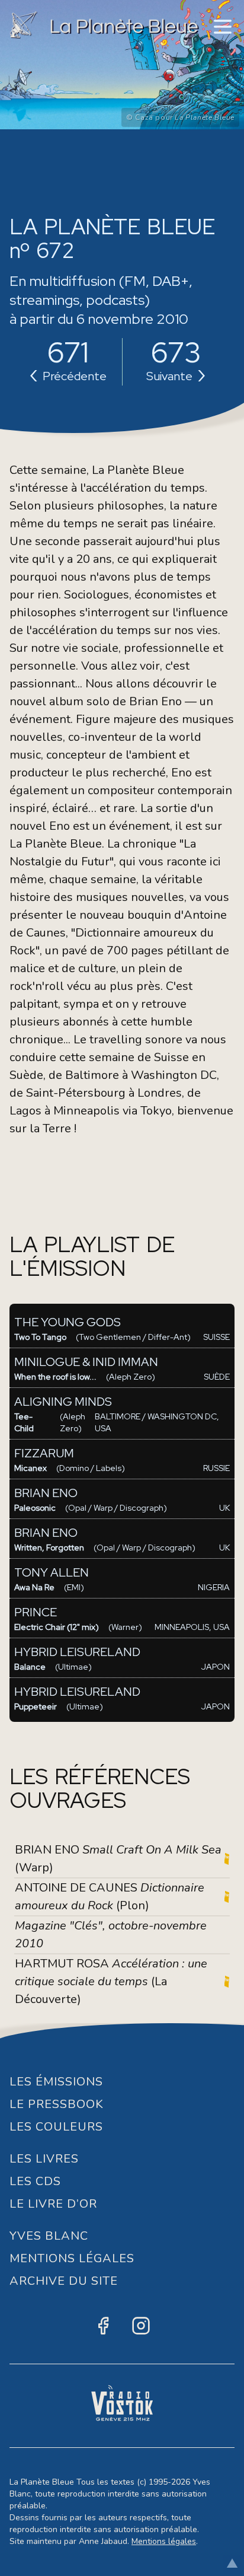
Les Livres (44, 2159)
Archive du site (64, 2281)
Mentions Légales (72, 2258)
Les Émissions (56, 2082)
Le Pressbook (57, 2104)
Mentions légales (164, 2541)
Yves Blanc (49, 2236)
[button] (223, 27)
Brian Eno (155, 701)
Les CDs (35, 2181)
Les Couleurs (56, 2127)
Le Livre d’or (53, 2204)
